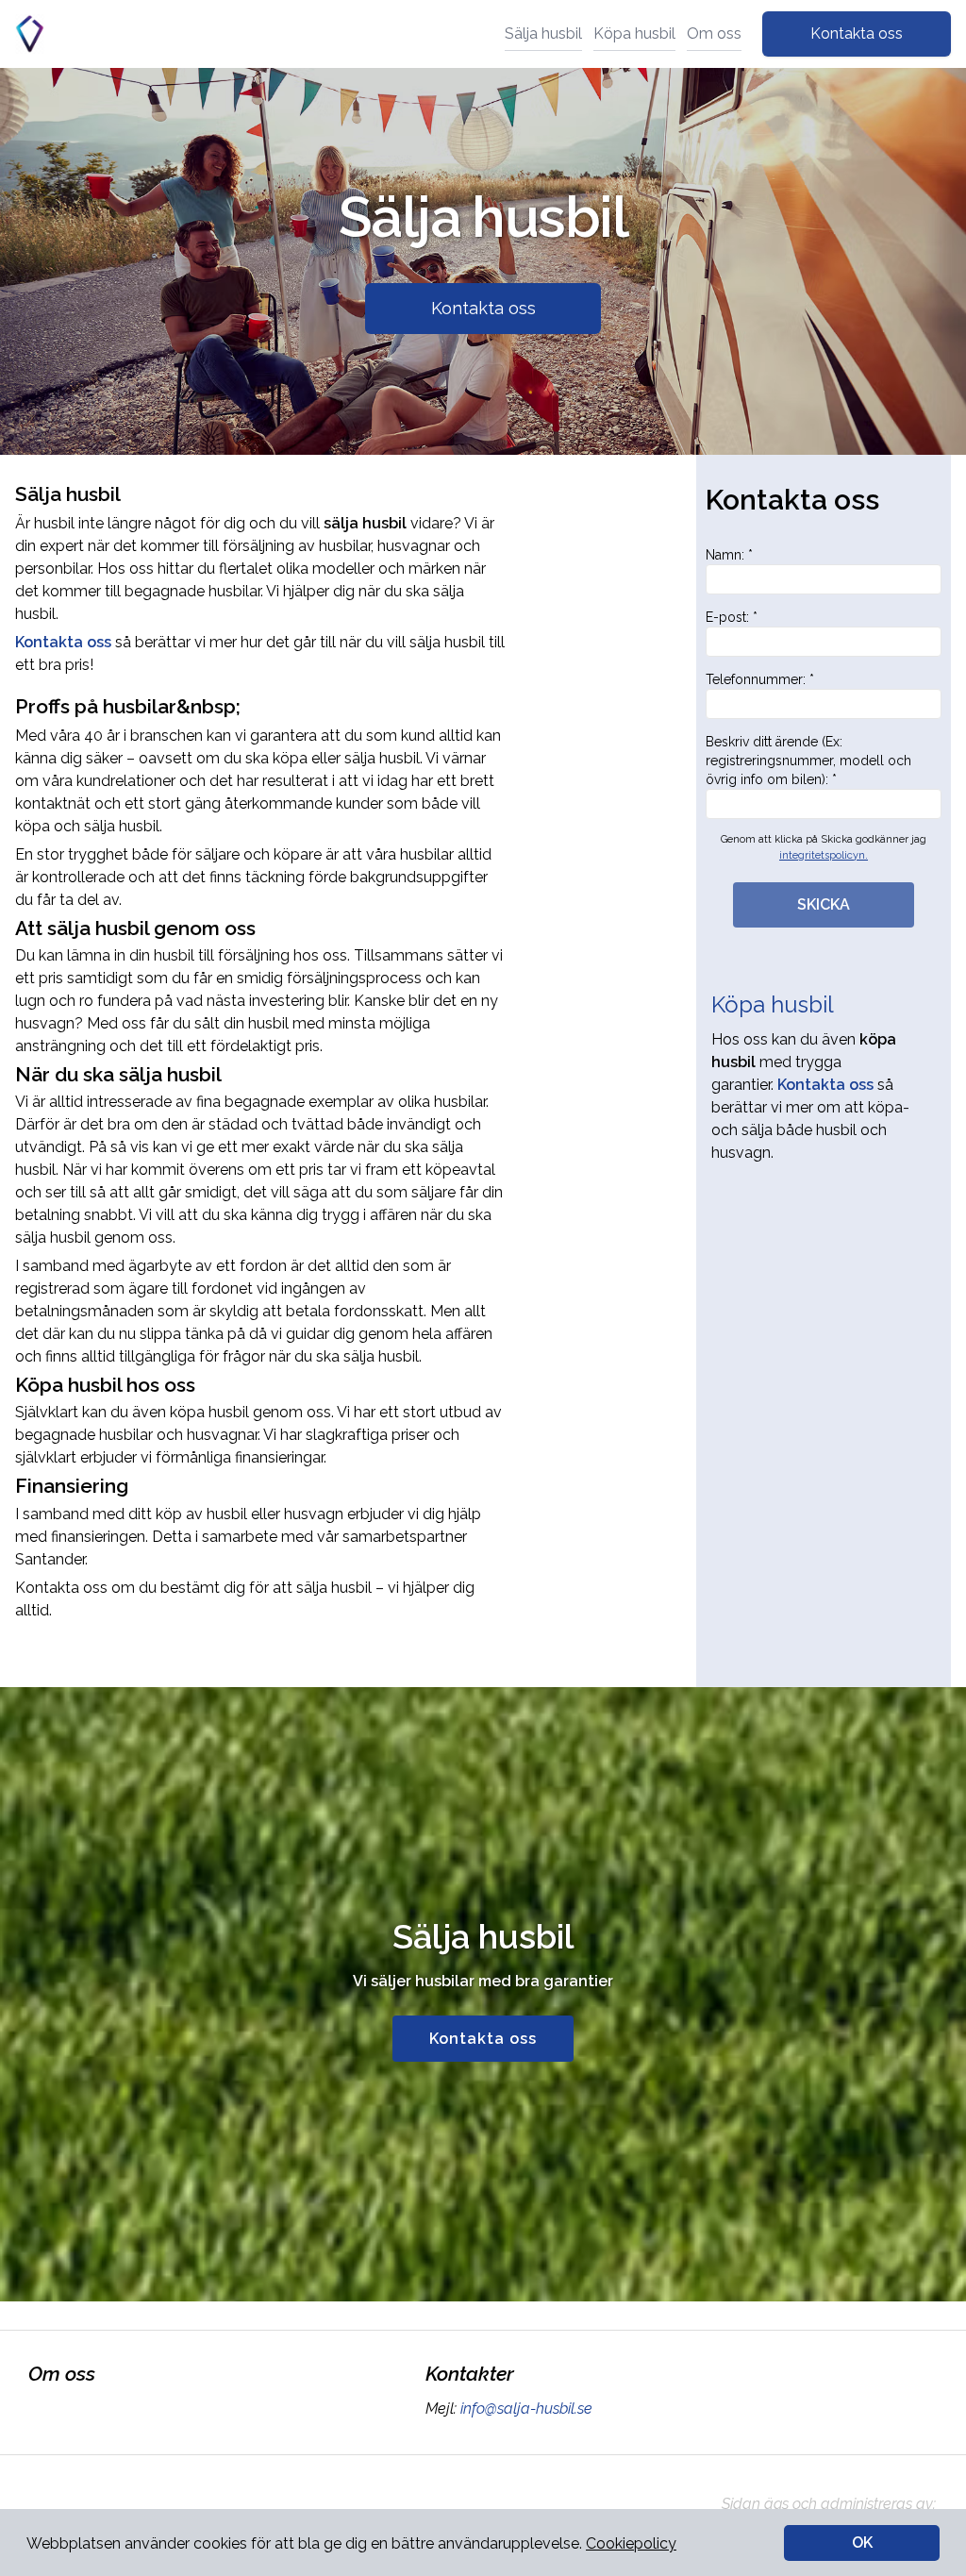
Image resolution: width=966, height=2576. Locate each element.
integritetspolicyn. (824, 855)
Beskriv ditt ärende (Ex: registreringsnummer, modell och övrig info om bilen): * (808, 761)
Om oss (714, 33)
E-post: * (732, 617)
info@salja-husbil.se (526, 2409)
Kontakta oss (857, 33)
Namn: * (729, 555)
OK (862, 2543)
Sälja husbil (543, 33)
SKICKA (824, 904)
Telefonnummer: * (760, 679)
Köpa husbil (634, 33)
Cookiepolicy (631, 2543)
